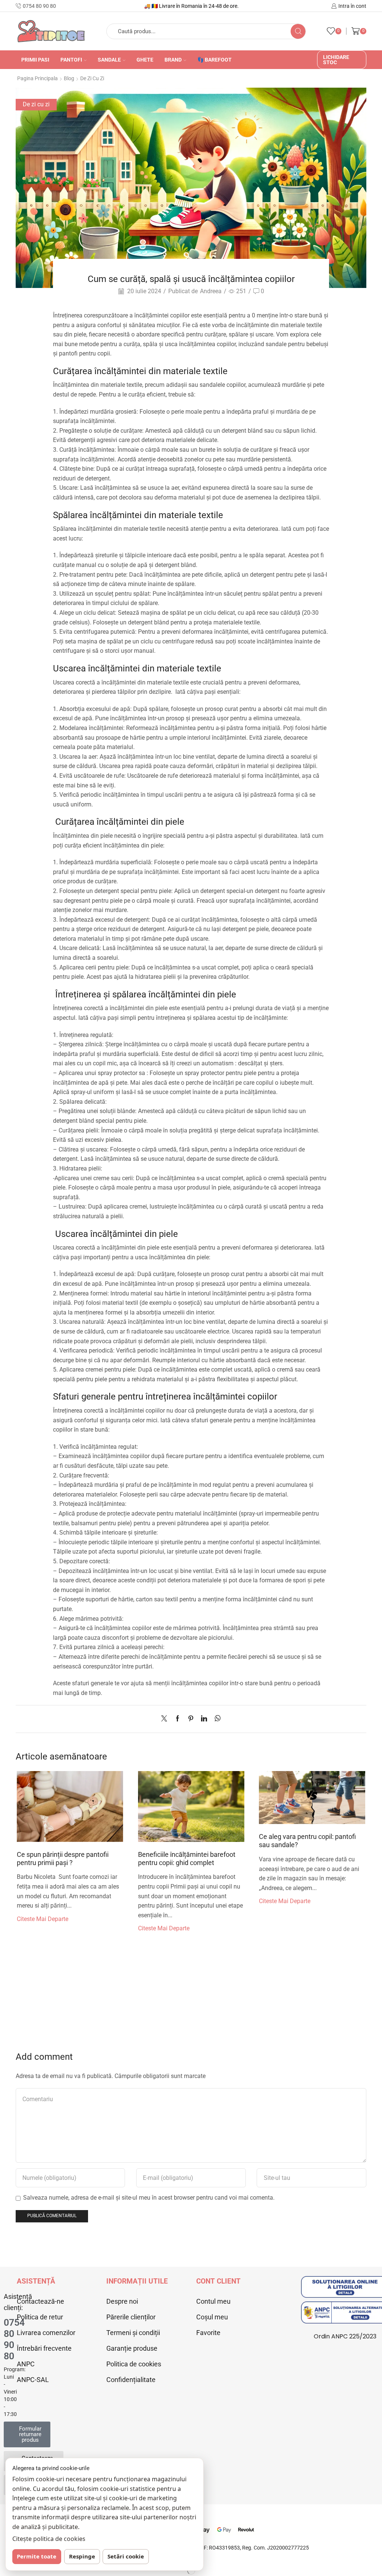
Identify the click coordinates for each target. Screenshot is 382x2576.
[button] (27, 2434)
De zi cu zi (92, 78)
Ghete (145, 60)
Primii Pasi (35, 60)
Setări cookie (126, 2556)
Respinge (82, 2556)
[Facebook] (178, 1719)
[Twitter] (166, 1719)
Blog (69, 78)
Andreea (211, 291)
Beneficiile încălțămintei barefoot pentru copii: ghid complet (187, 1859)
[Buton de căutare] (298, 31)
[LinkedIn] (204, 1719)
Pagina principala (37, 78)
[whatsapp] (216, 1719)
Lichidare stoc (336, 60)
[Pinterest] (191, 1719)
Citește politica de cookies (49, 2539)
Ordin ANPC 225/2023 (345, 2336)
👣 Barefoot (215, 60)
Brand (173, 60)
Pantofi (71, 60)
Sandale (109, 60)
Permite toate (37, 2556)
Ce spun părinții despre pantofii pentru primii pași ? (63, 1859)
